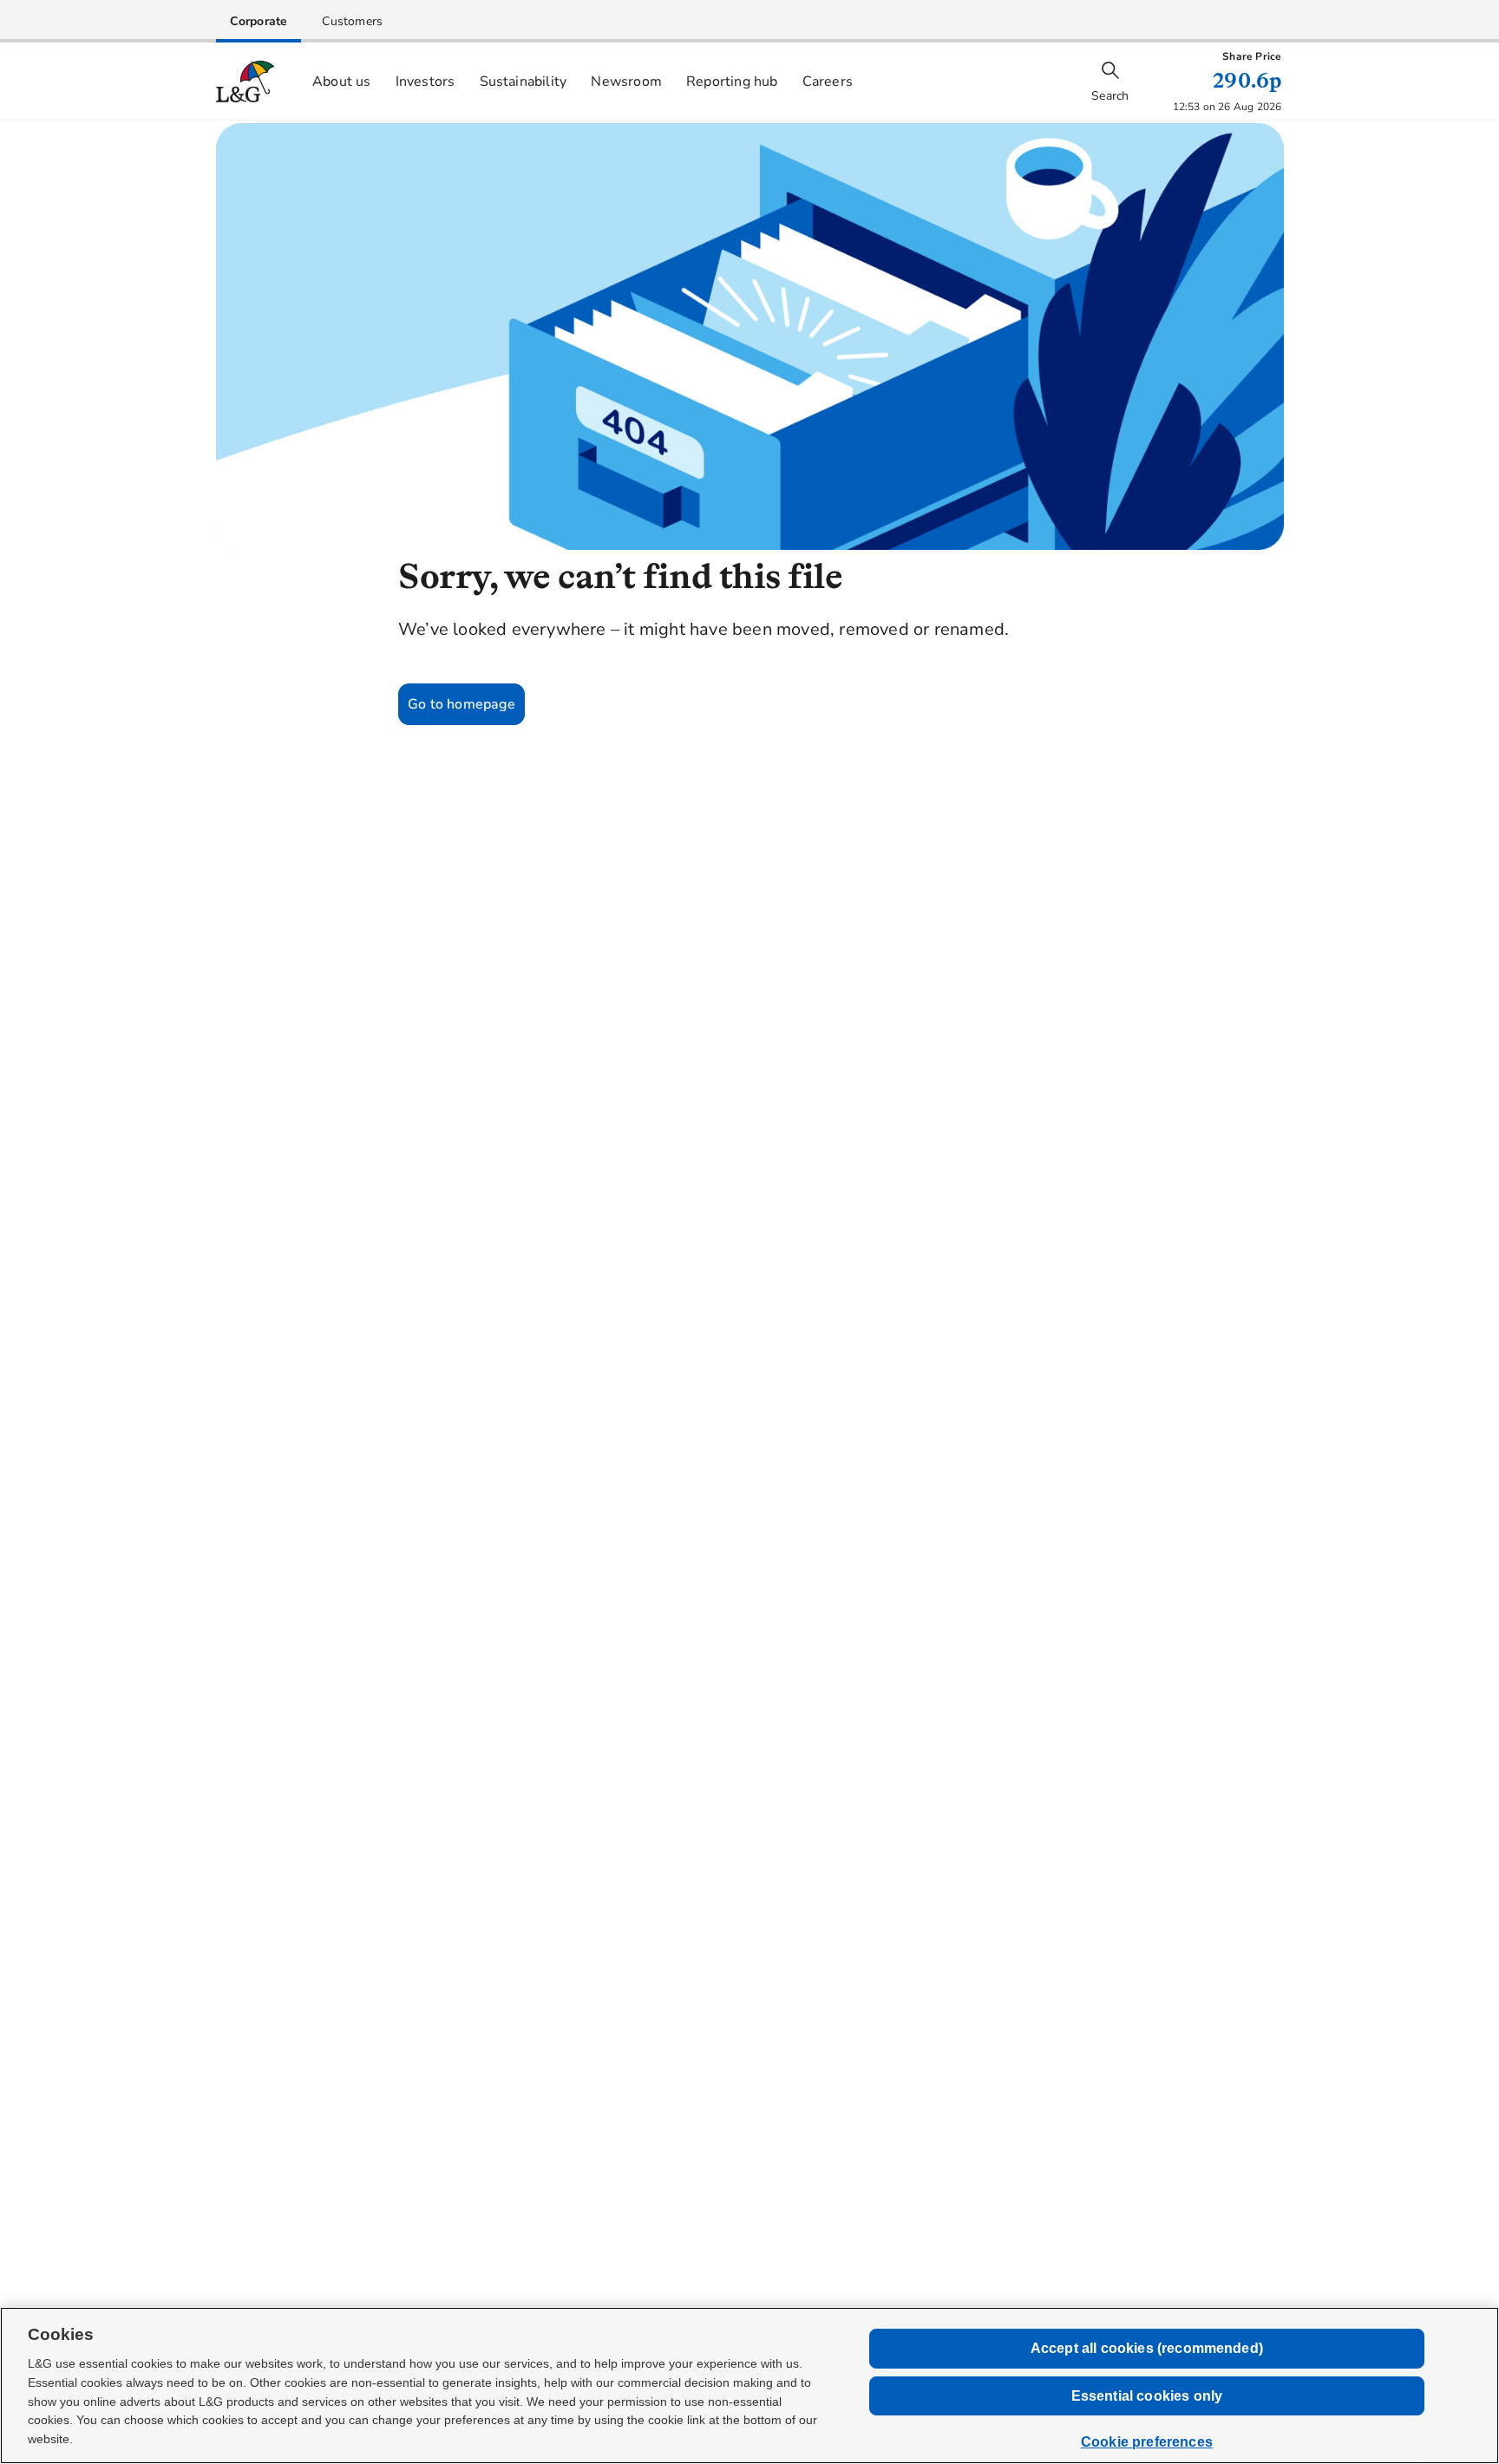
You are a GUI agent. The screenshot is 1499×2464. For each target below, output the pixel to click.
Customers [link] (352, 21)
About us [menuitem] (342, 82)
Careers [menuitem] (828, 82)
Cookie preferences (1147, 2442)
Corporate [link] (259, 21)
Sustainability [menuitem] (524, 82)
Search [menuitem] (1110, 96)
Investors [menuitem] (425, 82)
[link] (259, 21)
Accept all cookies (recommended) (1147, 2348)
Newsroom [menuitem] (626, 82)
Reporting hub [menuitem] (732, 82)
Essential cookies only (1147, 2396)
